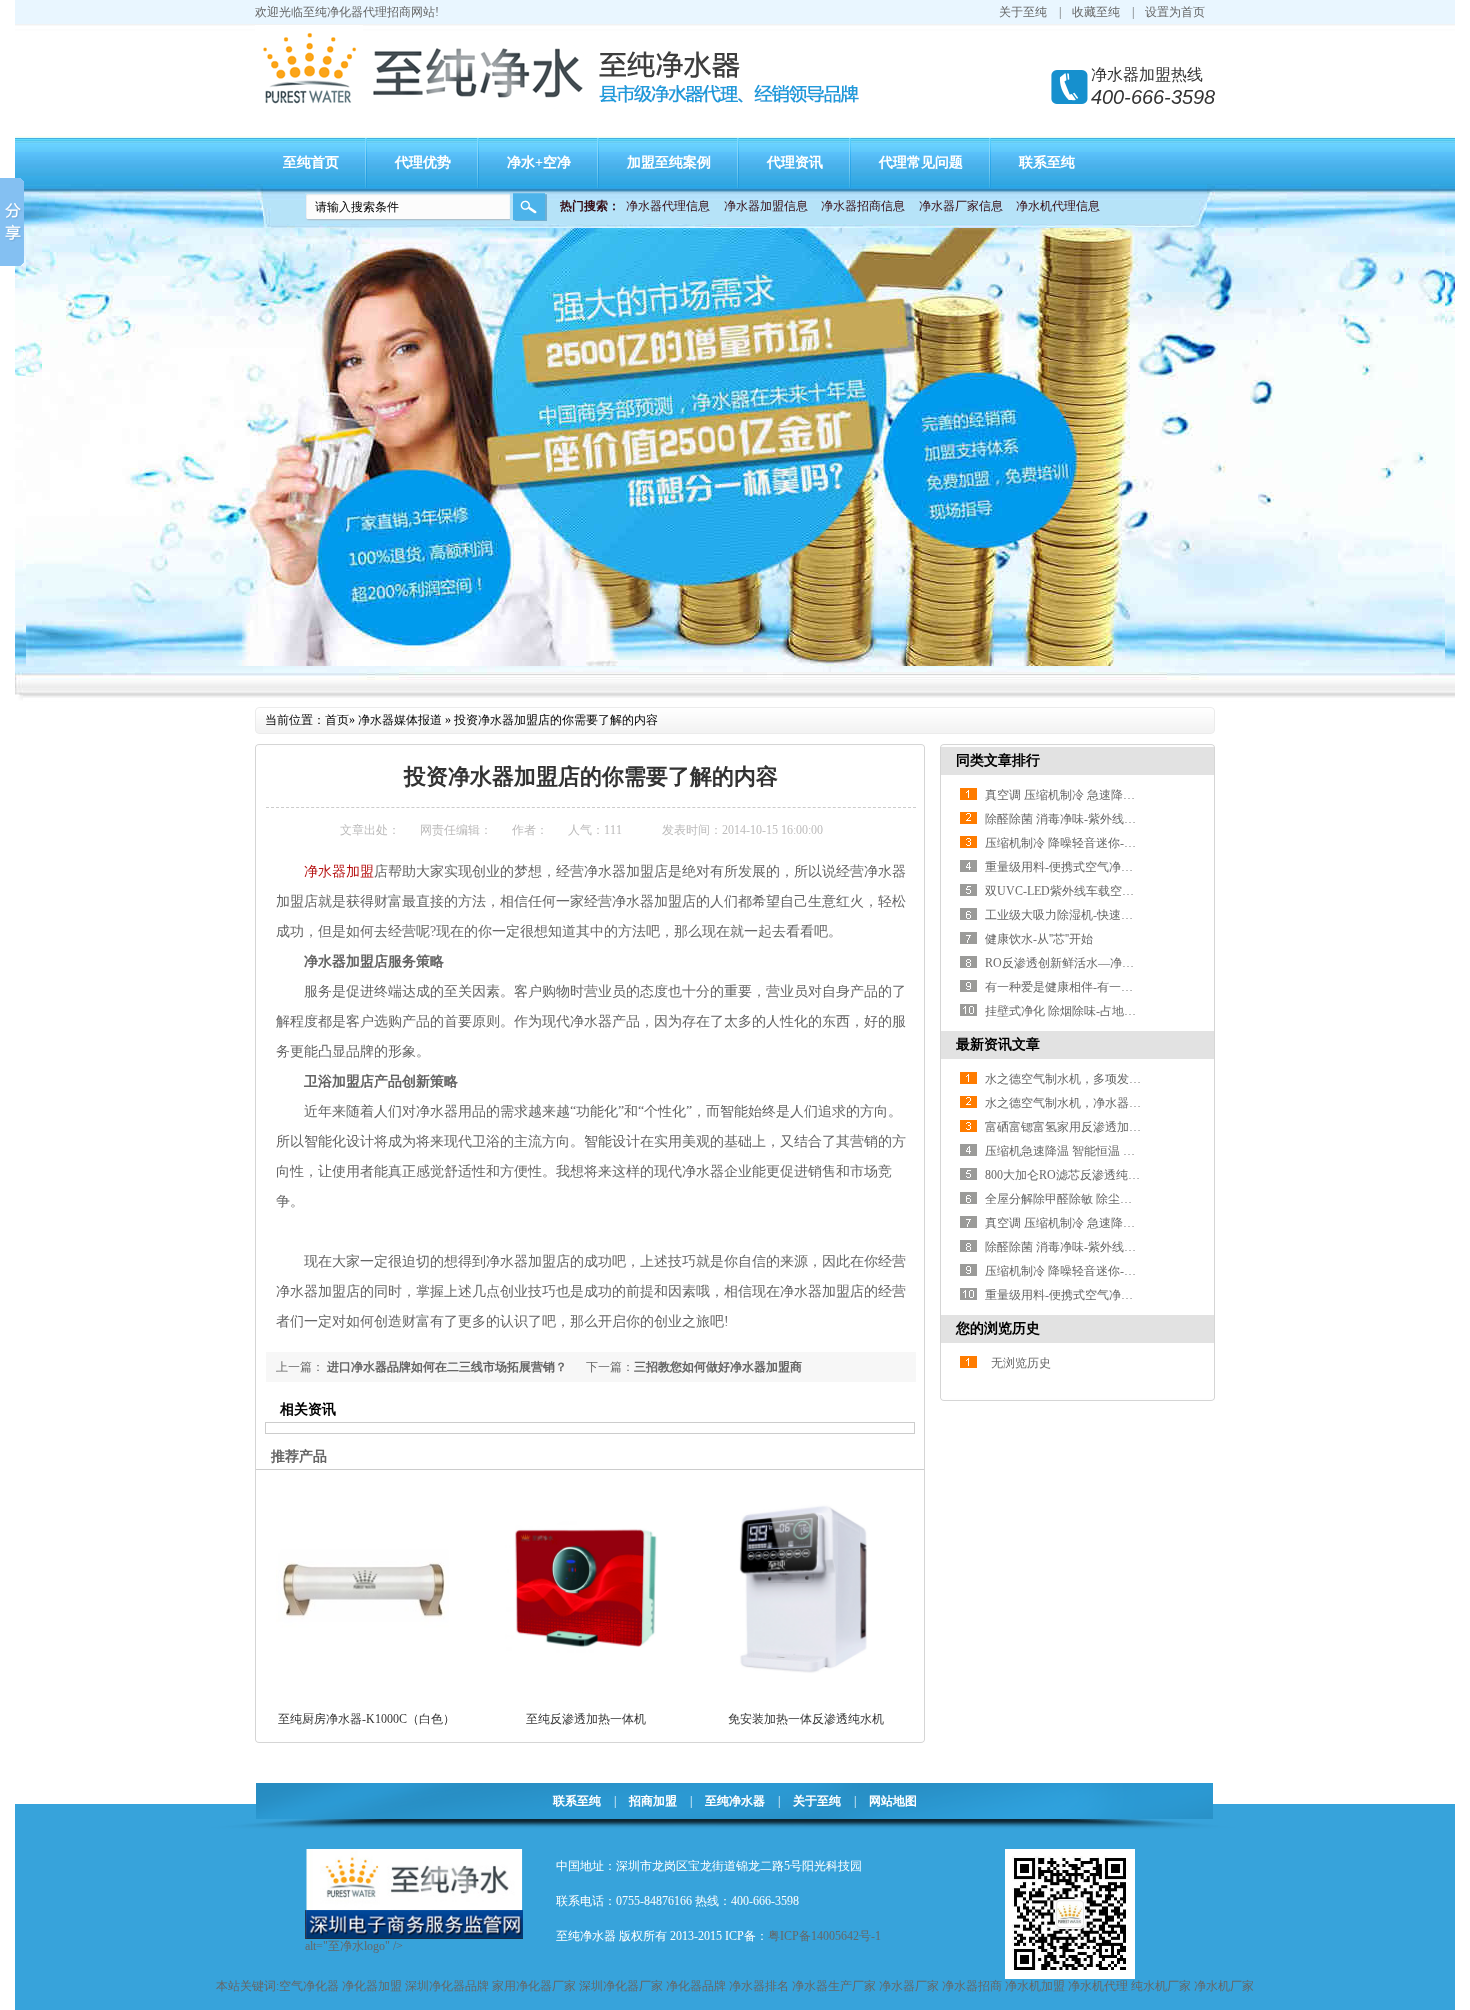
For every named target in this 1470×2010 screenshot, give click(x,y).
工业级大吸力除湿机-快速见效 (1065, 915)
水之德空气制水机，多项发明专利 (1075, 1079)
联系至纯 (1047, 162)
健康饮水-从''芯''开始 (1039, 939)
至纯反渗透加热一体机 (586, 1719)
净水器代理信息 (668, 206)
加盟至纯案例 (669, 162)
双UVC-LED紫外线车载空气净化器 (1077, 891)
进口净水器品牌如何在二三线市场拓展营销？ (445, 1367)
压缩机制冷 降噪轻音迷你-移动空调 (1078, 843)
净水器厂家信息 (961, 206)
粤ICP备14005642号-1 (824, 1936)
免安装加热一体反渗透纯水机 (806, 1719)
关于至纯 (1023, 12)
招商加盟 (653, 1801)
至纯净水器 (735, 1801)
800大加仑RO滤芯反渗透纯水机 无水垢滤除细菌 (1112, 1175)
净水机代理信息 (1058, 206)
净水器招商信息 (863, 206)
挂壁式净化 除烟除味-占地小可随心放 (1084, 1011)
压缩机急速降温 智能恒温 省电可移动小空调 (1102, 1151)
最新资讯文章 (998, 1044)
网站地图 (893, 1801)
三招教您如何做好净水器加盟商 (718, 1367)
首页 (337, 720)
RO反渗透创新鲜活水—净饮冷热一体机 (1089, 963)
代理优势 (423, 162)
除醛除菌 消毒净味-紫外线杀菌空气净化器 (1096, 819)
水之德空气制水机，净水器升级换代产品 (1093, 1103)
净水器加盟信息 (766, 206)
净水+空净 (539, 162)
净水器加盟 (339, 871)
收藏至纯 (1096, 12)
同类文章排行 (998, 760)
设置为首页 (1175, 12)
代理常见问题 (921, 162)
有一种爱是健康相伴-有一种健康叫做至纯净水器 (1113, 987)
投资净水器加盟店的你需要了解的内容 (556, 720)
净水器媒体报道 (400, 720)
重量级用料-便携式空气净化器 (1065, 867)
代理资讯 (795, 162)
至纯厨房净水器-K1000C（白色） (366, 1719)
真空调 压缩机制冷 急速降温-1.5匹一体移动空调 (1111, 795)
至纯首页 (311, 162)
